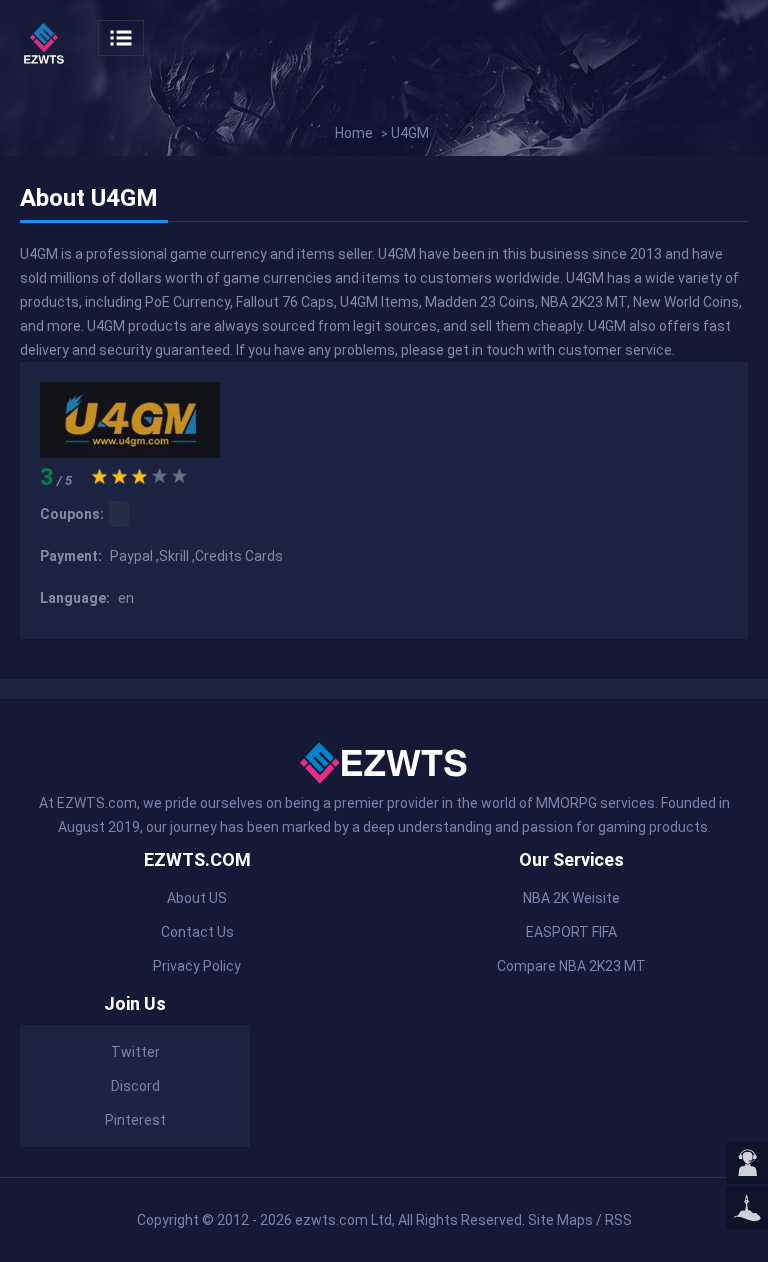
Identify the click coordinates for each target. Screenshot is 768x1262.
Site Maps (560, 1220)
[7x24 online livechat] (747, 1164)
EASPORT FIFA (571, 932)
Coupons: (72, 514)
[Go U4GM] (130, 453)
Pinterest (135, 1120)
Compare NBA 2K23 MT (571, 966)
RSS (618, 1220)
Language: (76, 598)
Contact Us (197, 932)
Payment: (72, 556)
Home (354, 133)
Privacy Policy (197, 966)
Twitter (135, 1052)
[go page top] (747, 1209)
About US (197, 898)
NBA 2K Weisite (571, 898)
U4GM (410, 133)
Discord (135, 1086)
